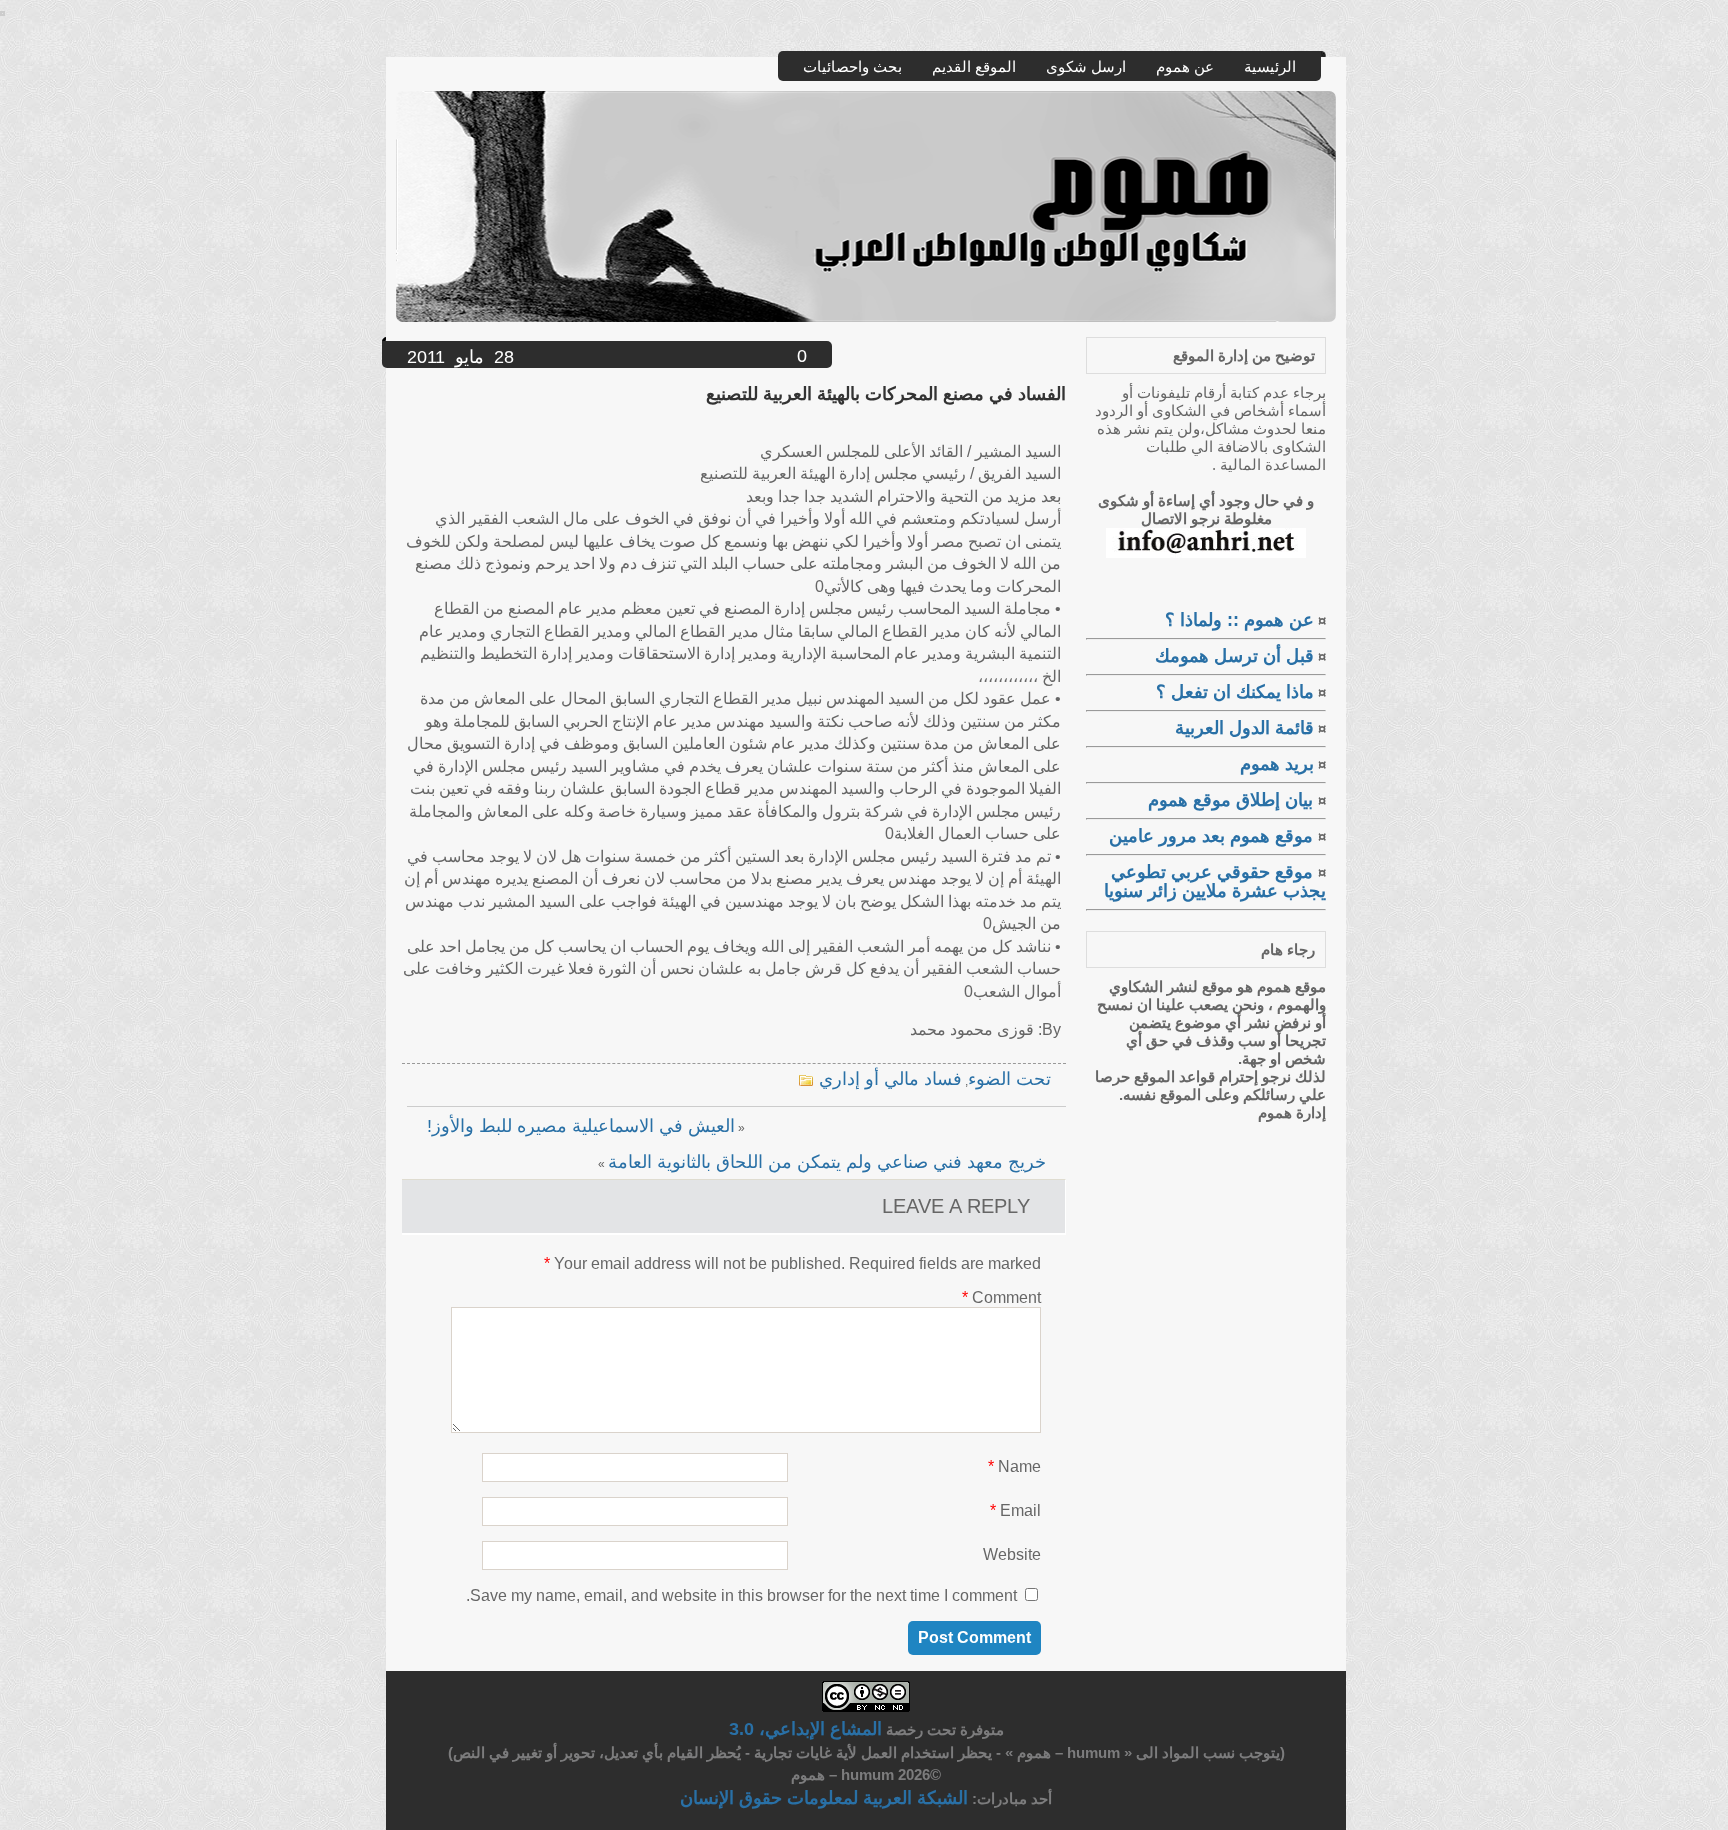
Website (1012, 1554)
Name (1014, 1466)
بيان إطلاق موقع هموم (1233, 800)
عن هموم (1185, 66)
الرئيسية (1270, 66)
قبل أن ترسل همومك (1234, 656)
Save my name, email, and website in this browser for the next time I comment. (741, 1595)
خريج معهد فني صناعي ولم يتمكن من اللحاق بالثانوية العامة (827, 1162)
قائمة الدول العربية (1244, 728)
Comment (1001, 1297)
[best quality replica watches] (2, 10)
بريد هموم (1277, 764)
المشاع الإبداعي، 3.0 (805, 1729)
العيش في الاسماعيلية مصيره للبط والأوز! (581, 1126)
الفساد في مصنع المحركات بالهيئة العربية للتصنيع (886, 394)
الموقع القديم (974, 66)
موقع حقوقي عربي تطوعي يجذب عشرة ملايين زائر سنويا (1215, 881)
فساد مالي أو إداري (890, 1079)
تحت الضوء (1009, 1079)
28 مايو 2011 (460, 357)
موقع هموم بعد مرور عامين (1213, 836)
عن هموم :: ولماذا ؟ (1239, 620)
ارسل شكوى (1086, 66)
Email (1015, 1510)
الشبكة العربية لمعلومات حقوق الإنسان (824, 1798)
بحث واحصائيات (852, 66)
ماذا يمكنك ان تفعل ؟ (1235, 692)
